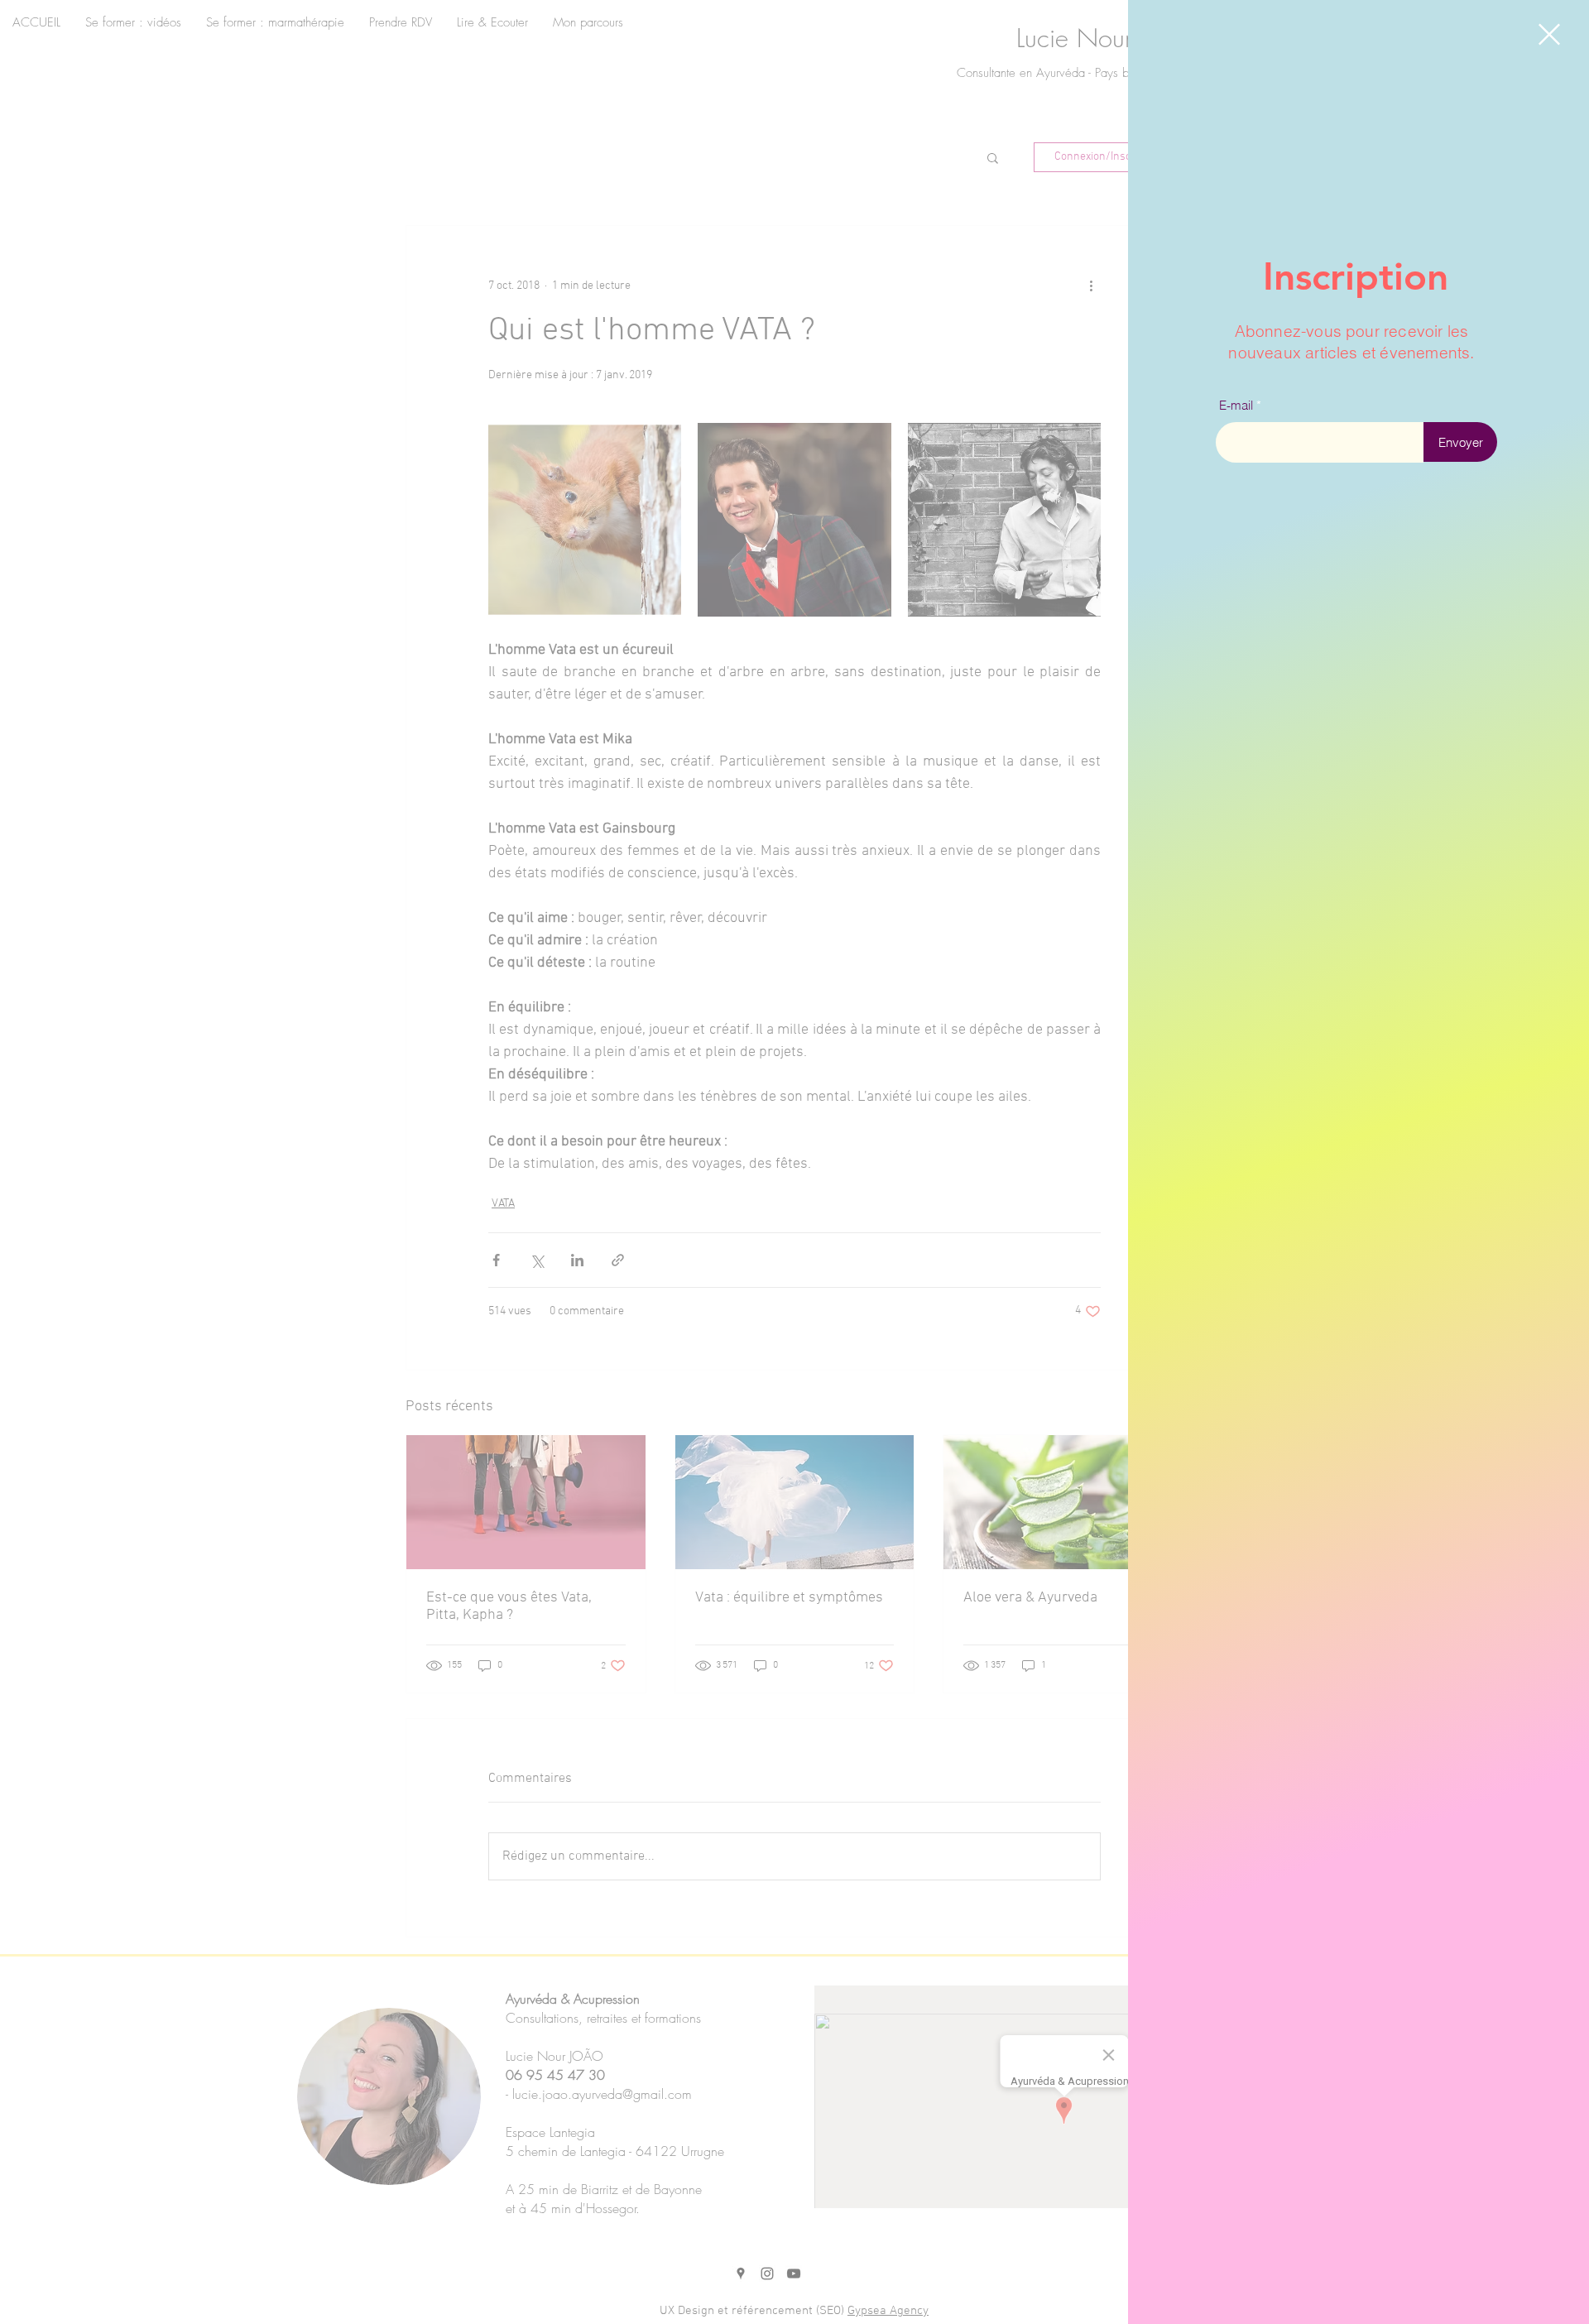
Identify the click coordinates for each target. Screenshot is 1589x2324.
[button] (1549, 34)
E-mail (1236, 405)
